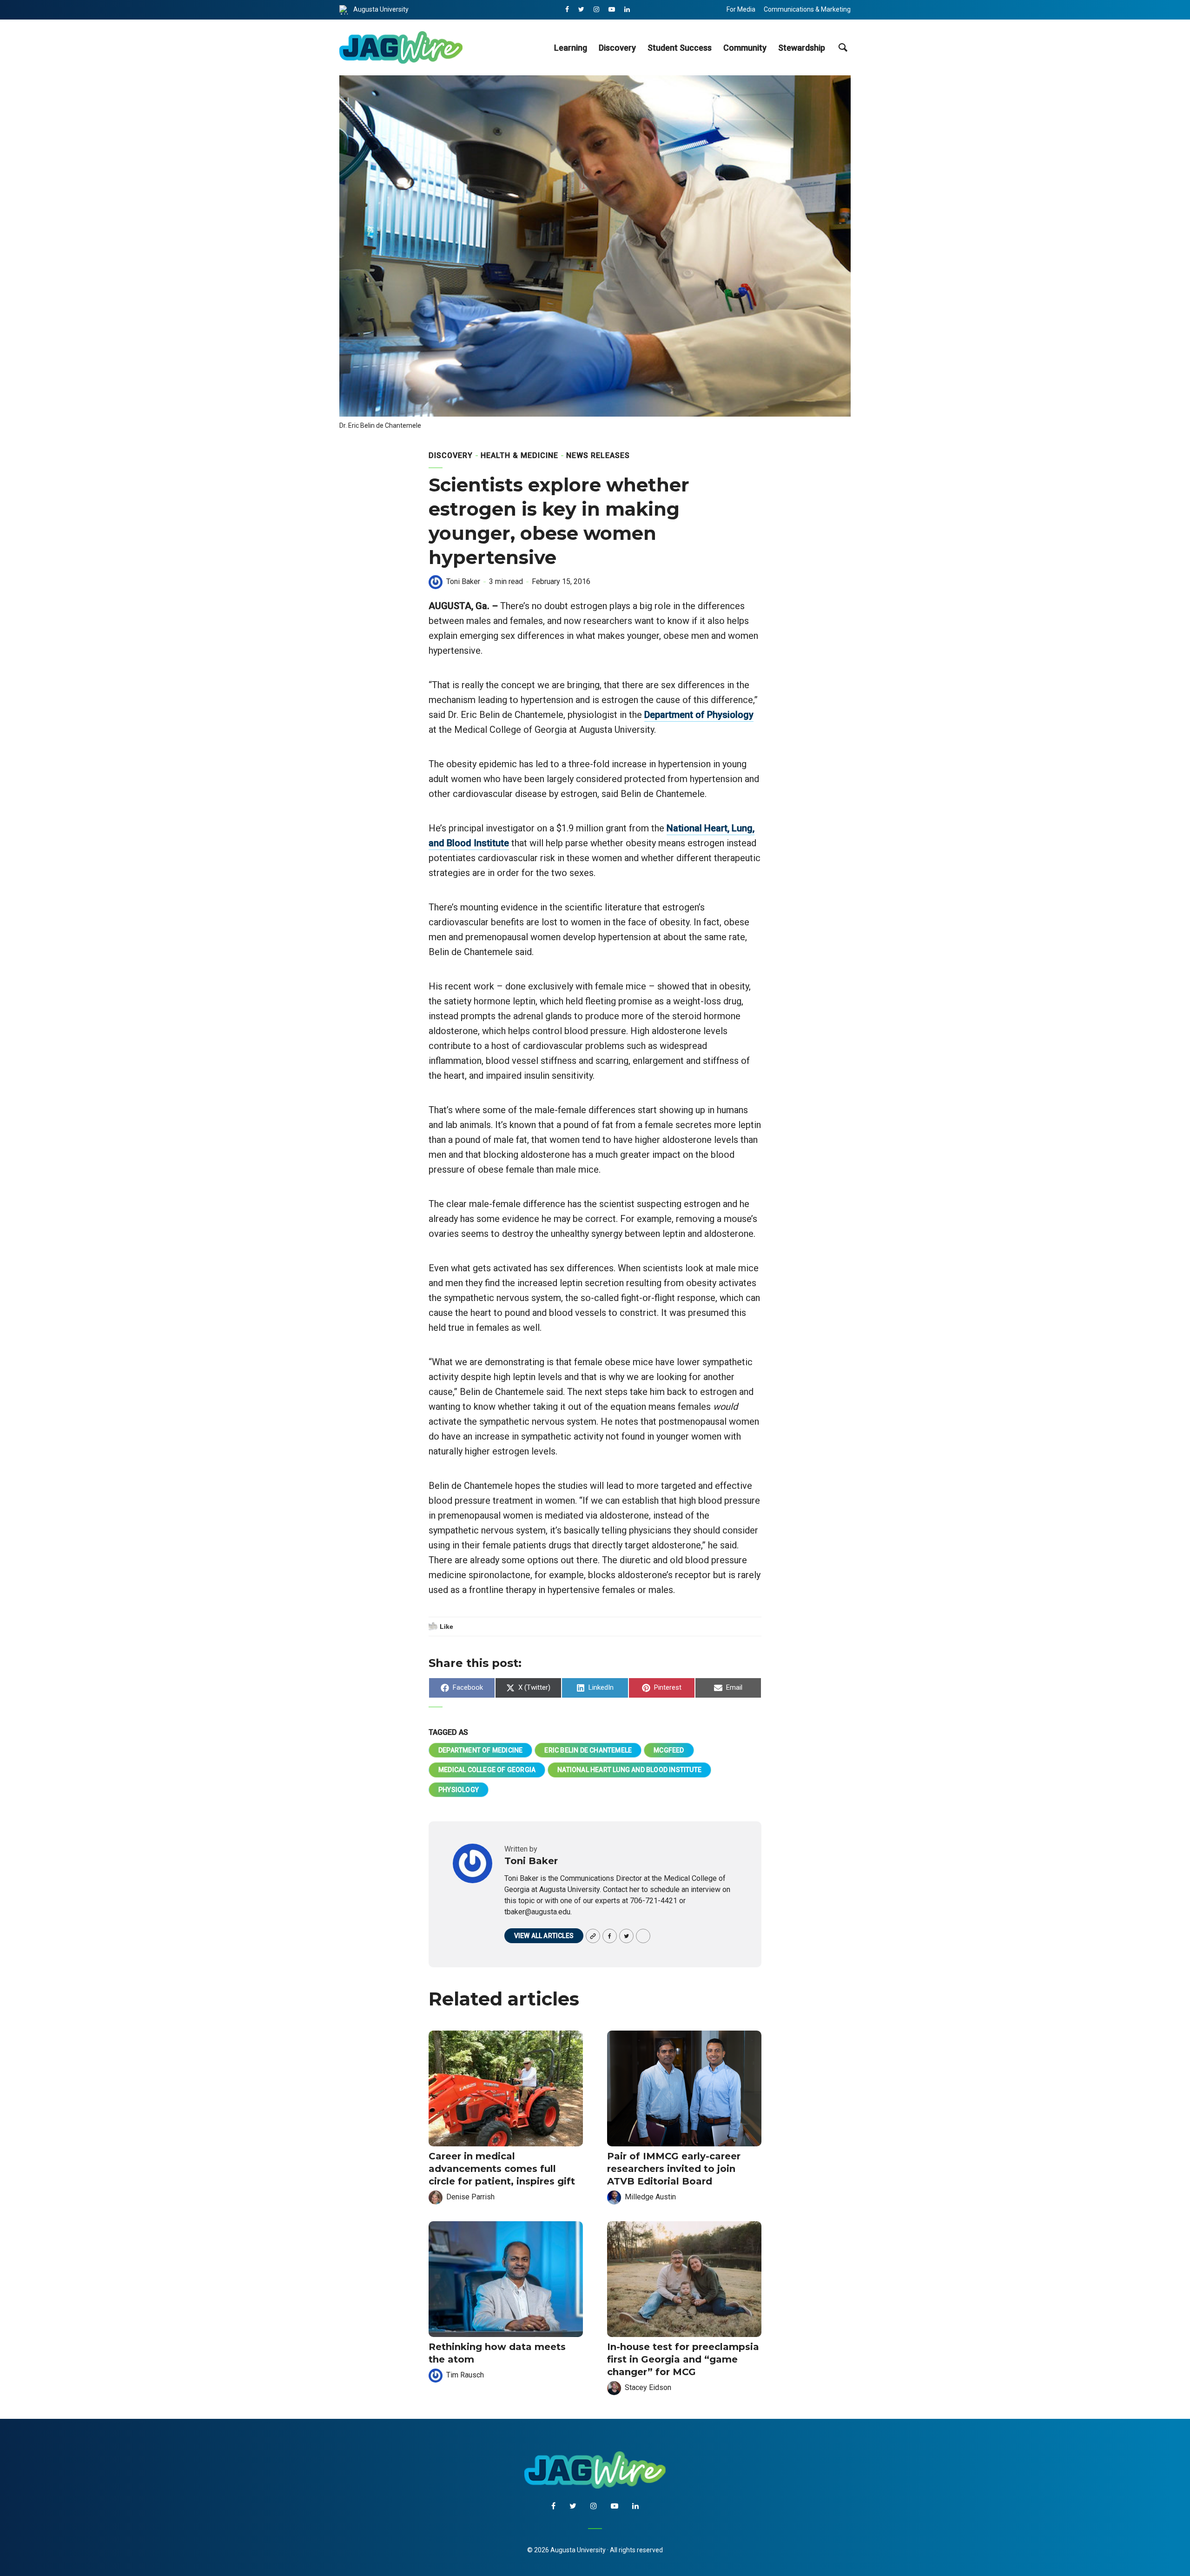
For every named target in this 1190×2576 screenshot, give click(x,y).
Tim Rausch (465, 2375)
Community (745, 48)
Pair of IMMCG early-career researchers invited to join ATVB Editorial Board (674, 2169)
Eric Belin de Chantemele (588, 1750)
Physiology (459, 1790)
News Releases (598, 455)
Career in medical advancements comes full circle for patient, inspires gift (502, 2169)
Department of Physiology (699, 715)
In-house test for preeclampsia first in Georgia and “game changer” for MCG (683, 2359)
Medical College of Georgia (487, 1770)
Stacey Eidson (648, 2387)
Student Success (680, 48)
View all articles (544, 1936)
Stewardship (802, 48)
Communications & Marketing (807, 9)
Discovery (617, 48)
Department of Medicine (480, 1750)
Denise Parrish (470, 2197)
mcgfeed (669, 1750)
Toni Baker (463, 581)
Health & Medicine (519, 455)
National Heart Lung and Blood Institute (629, 1770)
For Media (741, 9)
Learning (571, 48)
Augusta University (381, 9)
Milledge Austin (650, 2197)
